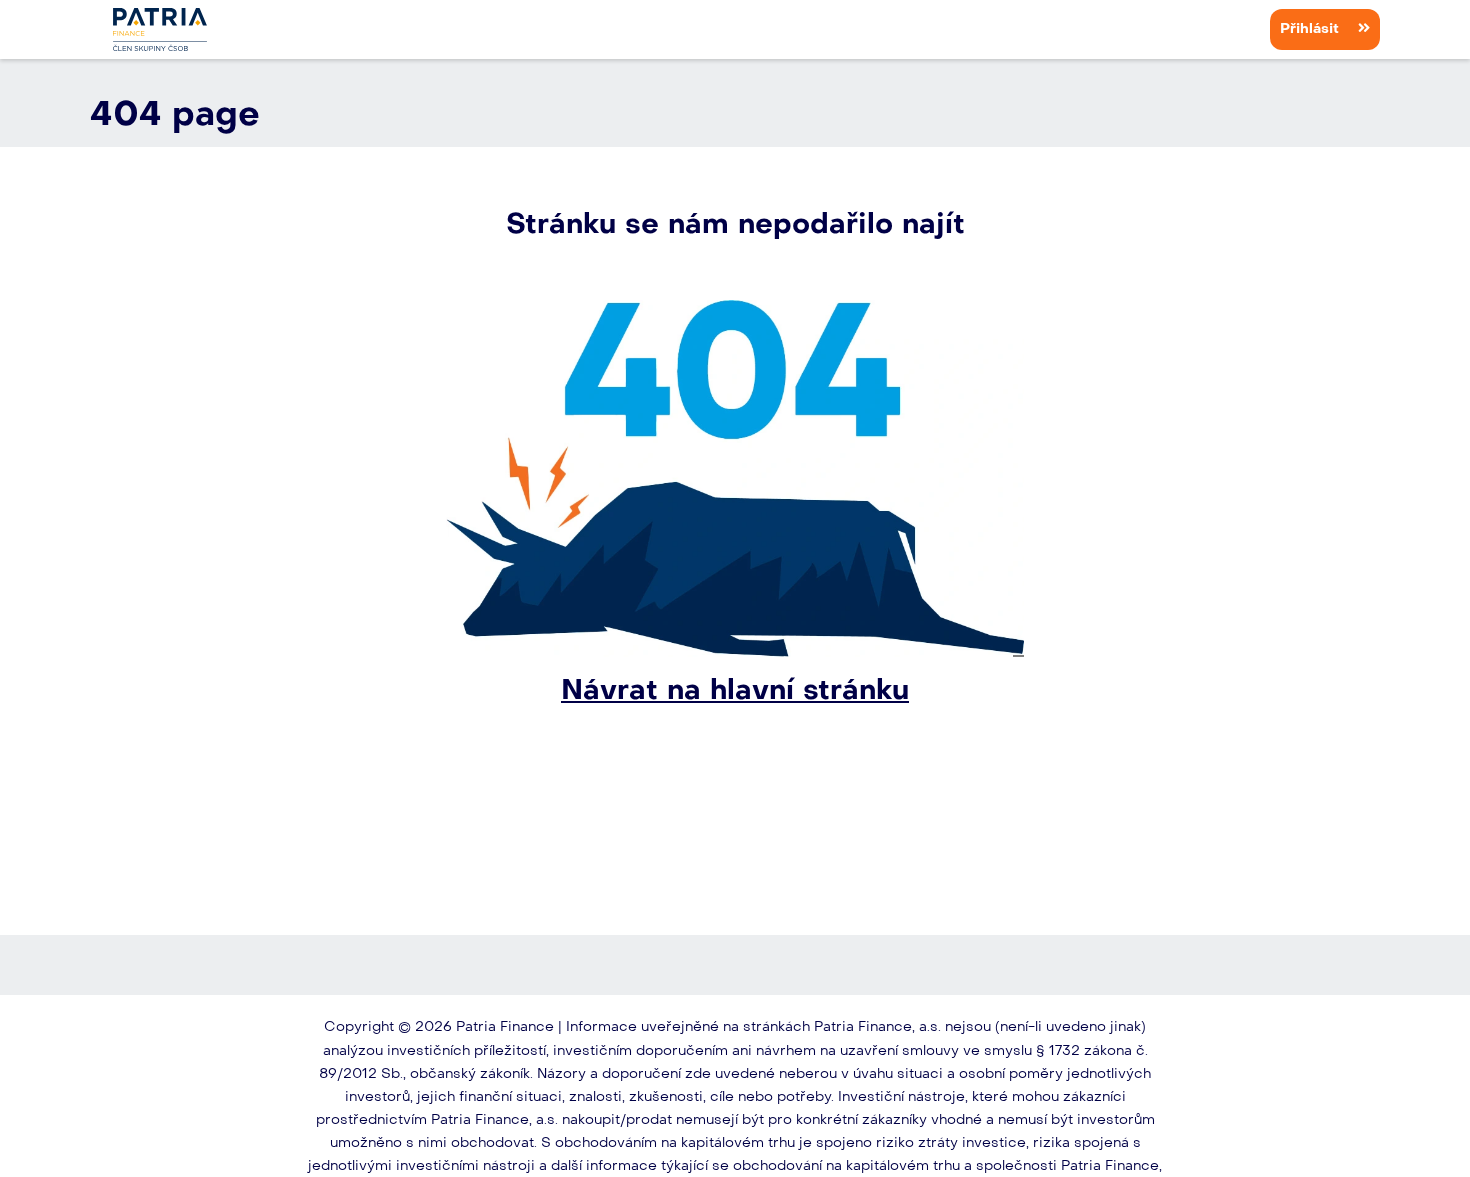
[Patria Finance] (160, 29)
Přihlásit (1311, 28)
